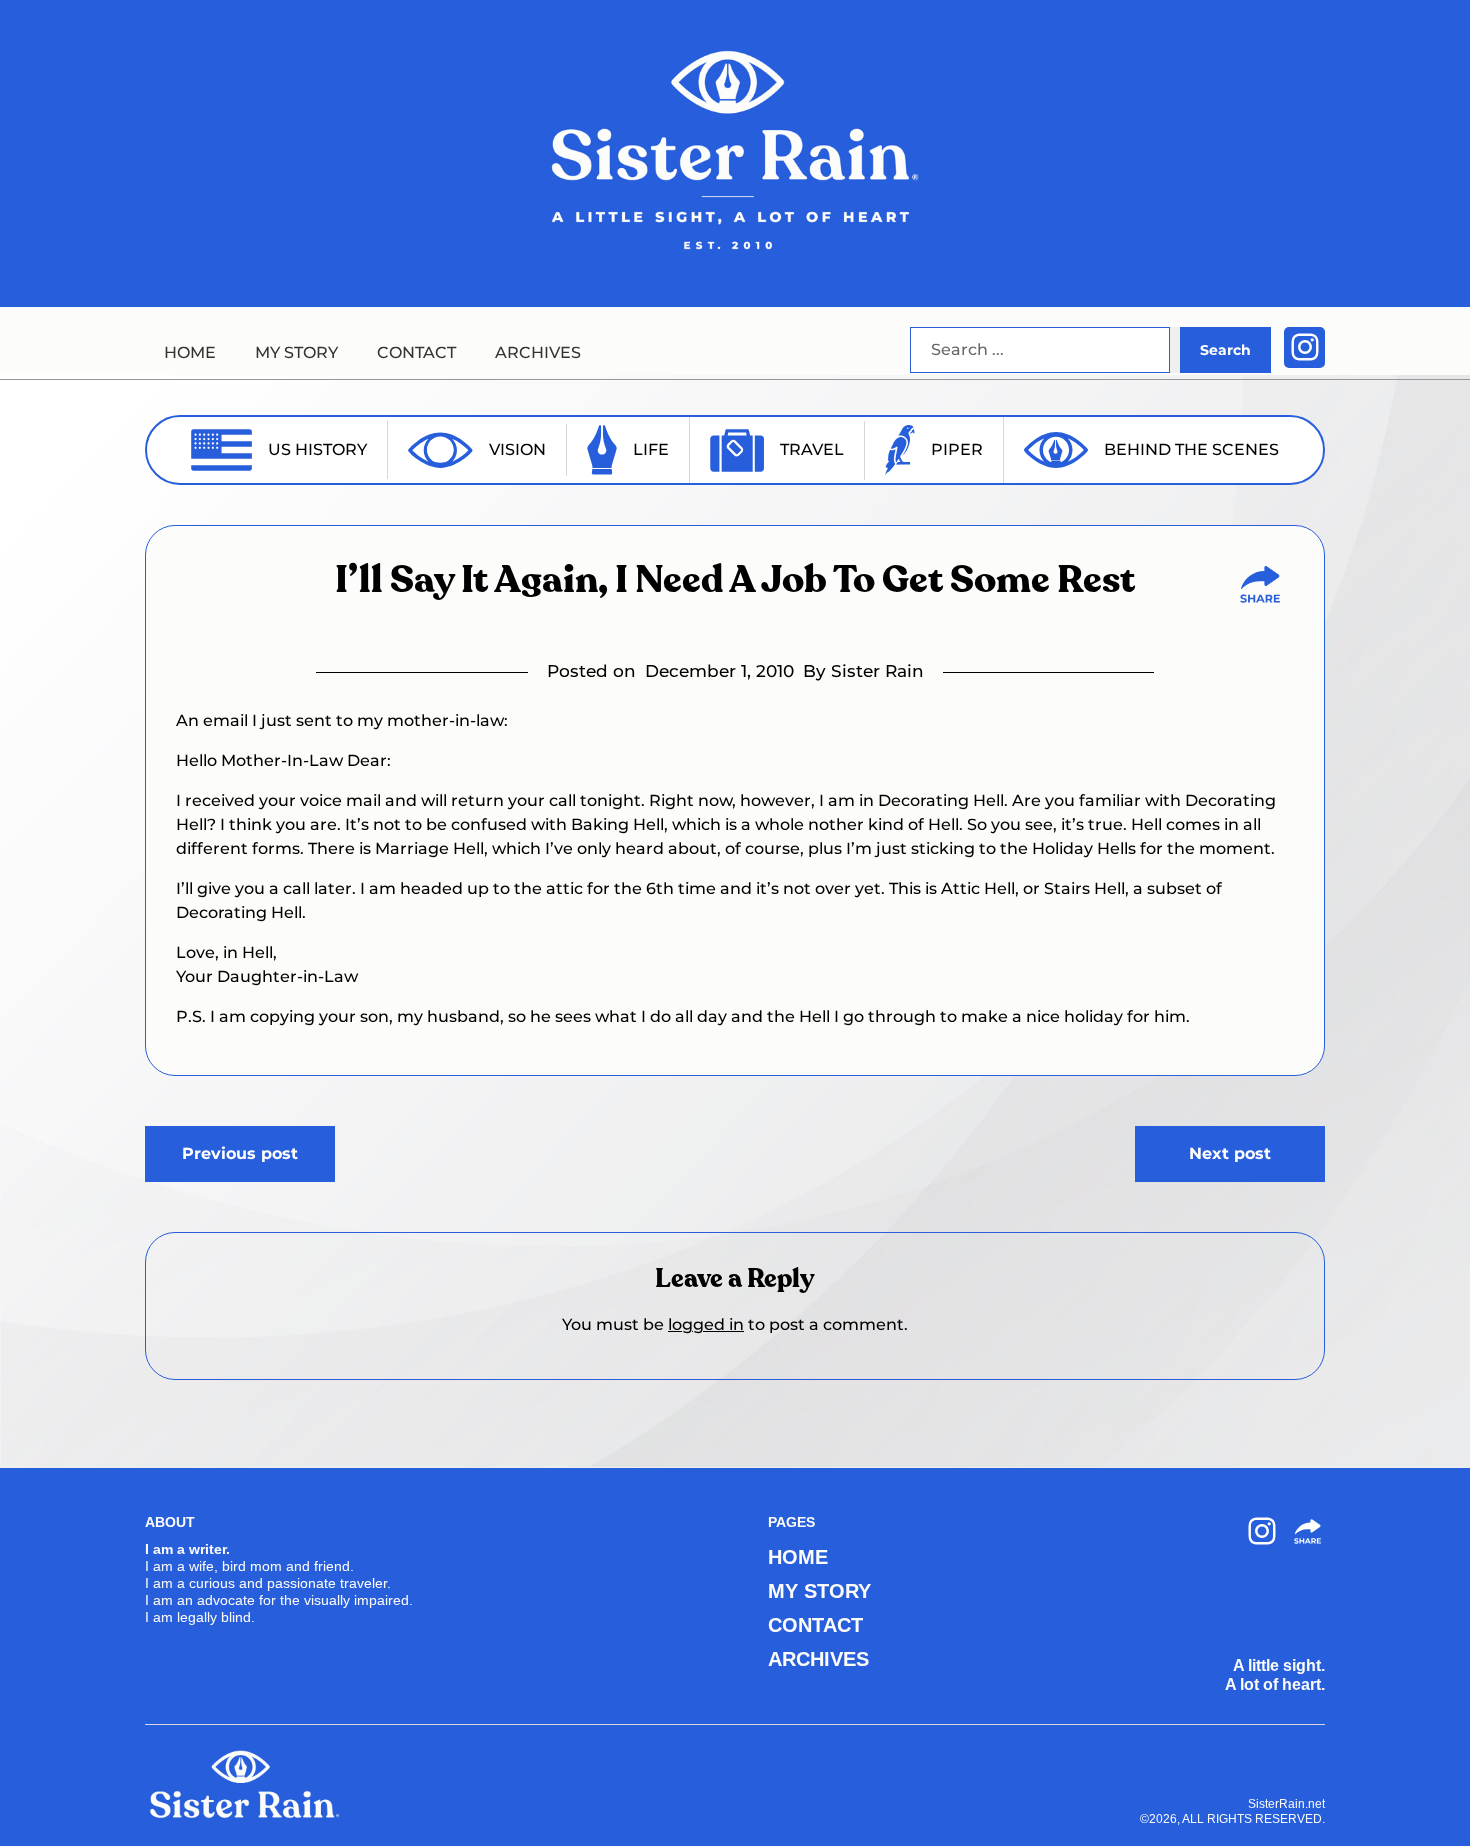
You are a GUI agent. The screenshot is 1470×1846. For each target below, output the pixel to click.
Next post (1230, 1153)
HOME (190, 352)
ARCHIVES (538, 352)
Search (1225, 350)
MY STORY (296, 352)
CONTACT (416, 352)
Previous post (240, 1153)
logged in (706, 1324)
